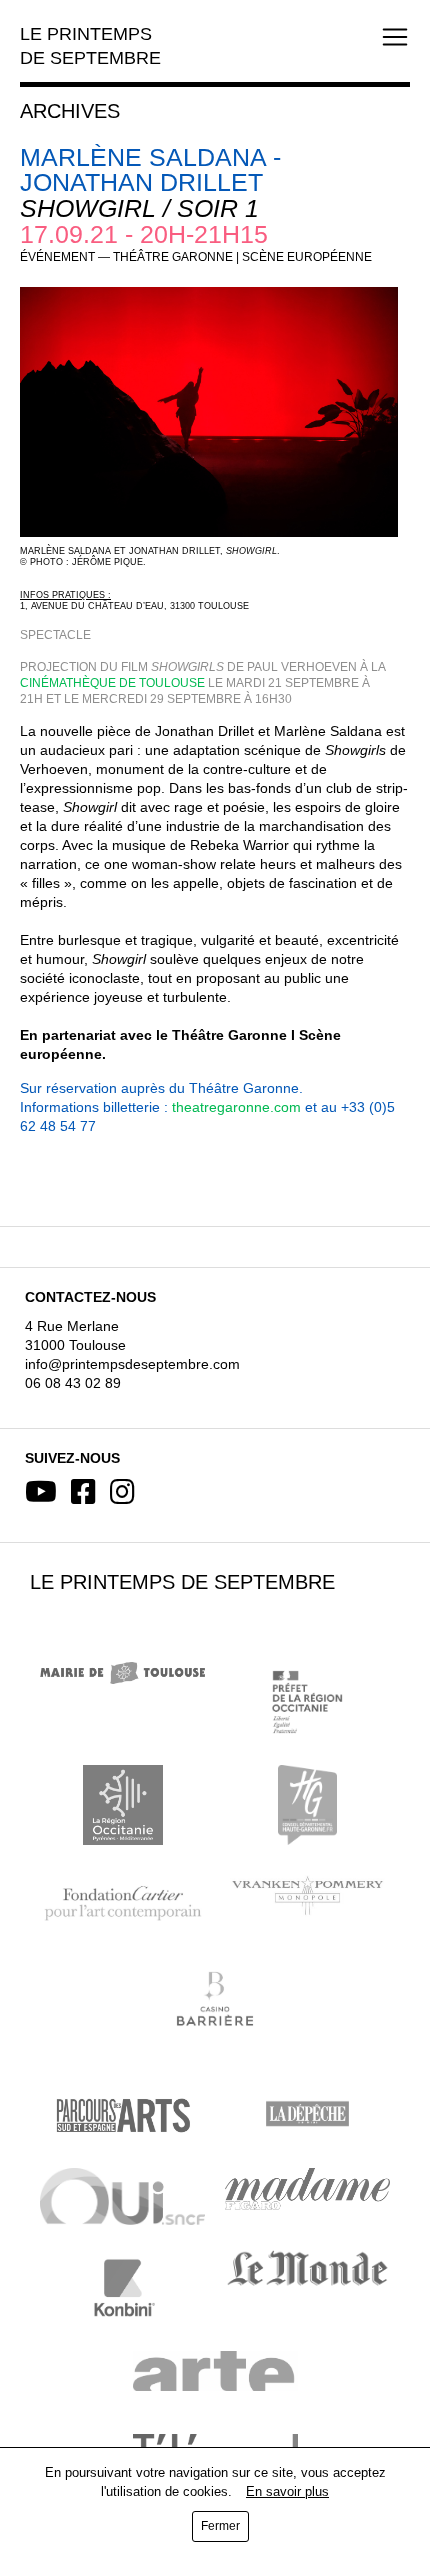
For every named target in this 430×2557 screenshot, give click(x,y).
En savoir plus (287, 2491)
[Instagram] (122, 1492)
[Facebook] (83, 1492)
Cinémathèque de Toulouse (112, 683)
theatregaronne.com (236, 1107)
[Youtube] (41, 1492)
